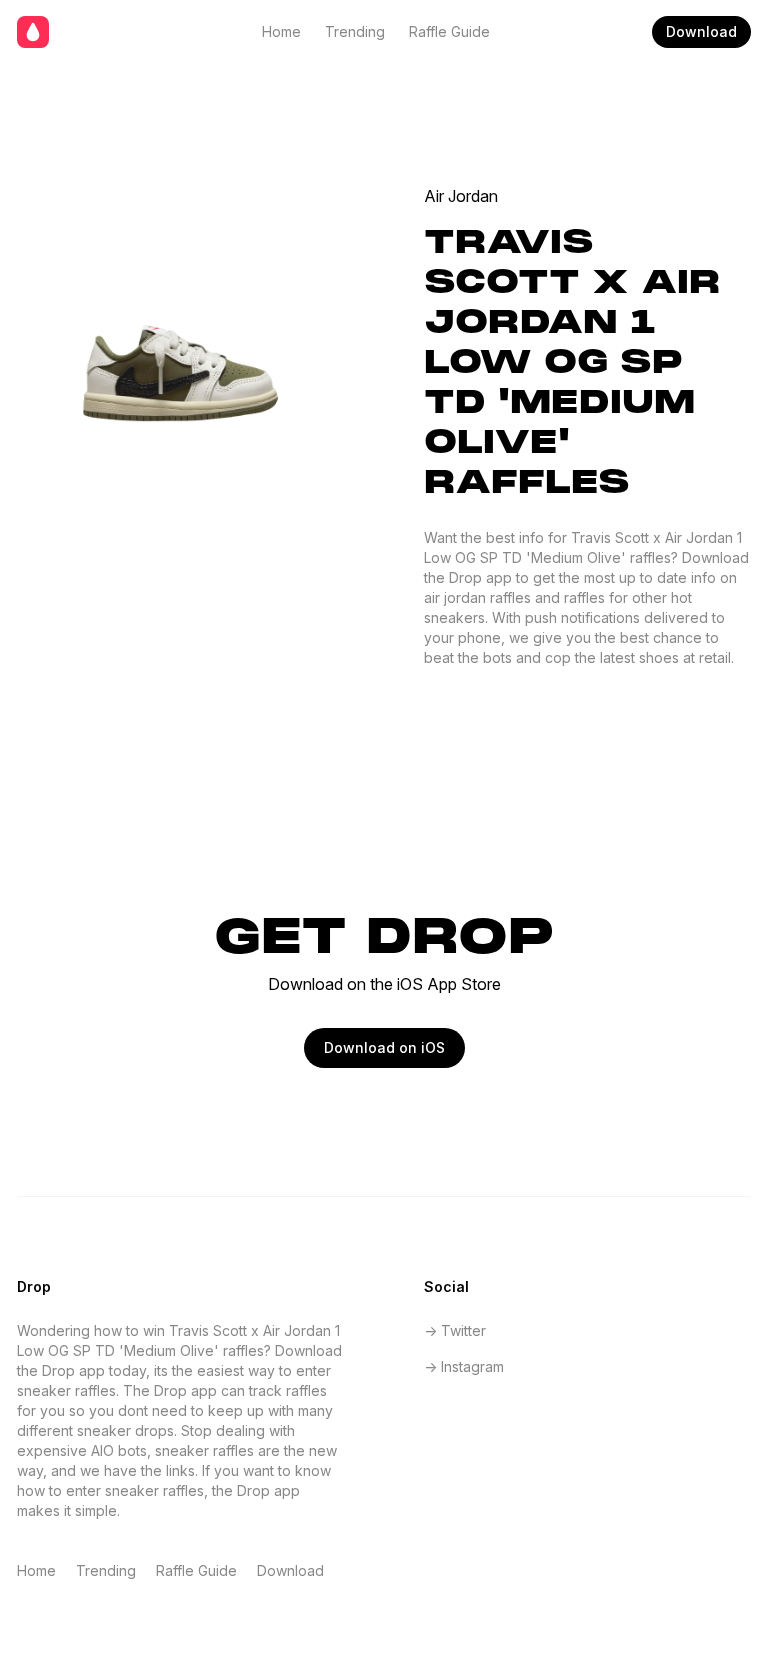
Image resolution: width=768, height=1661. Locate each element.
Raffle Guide (449, 31)
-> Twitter (455, 1330)
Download (701, 31)
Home (281, 31)
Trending (355, 31)
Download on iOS (384, 1047)
